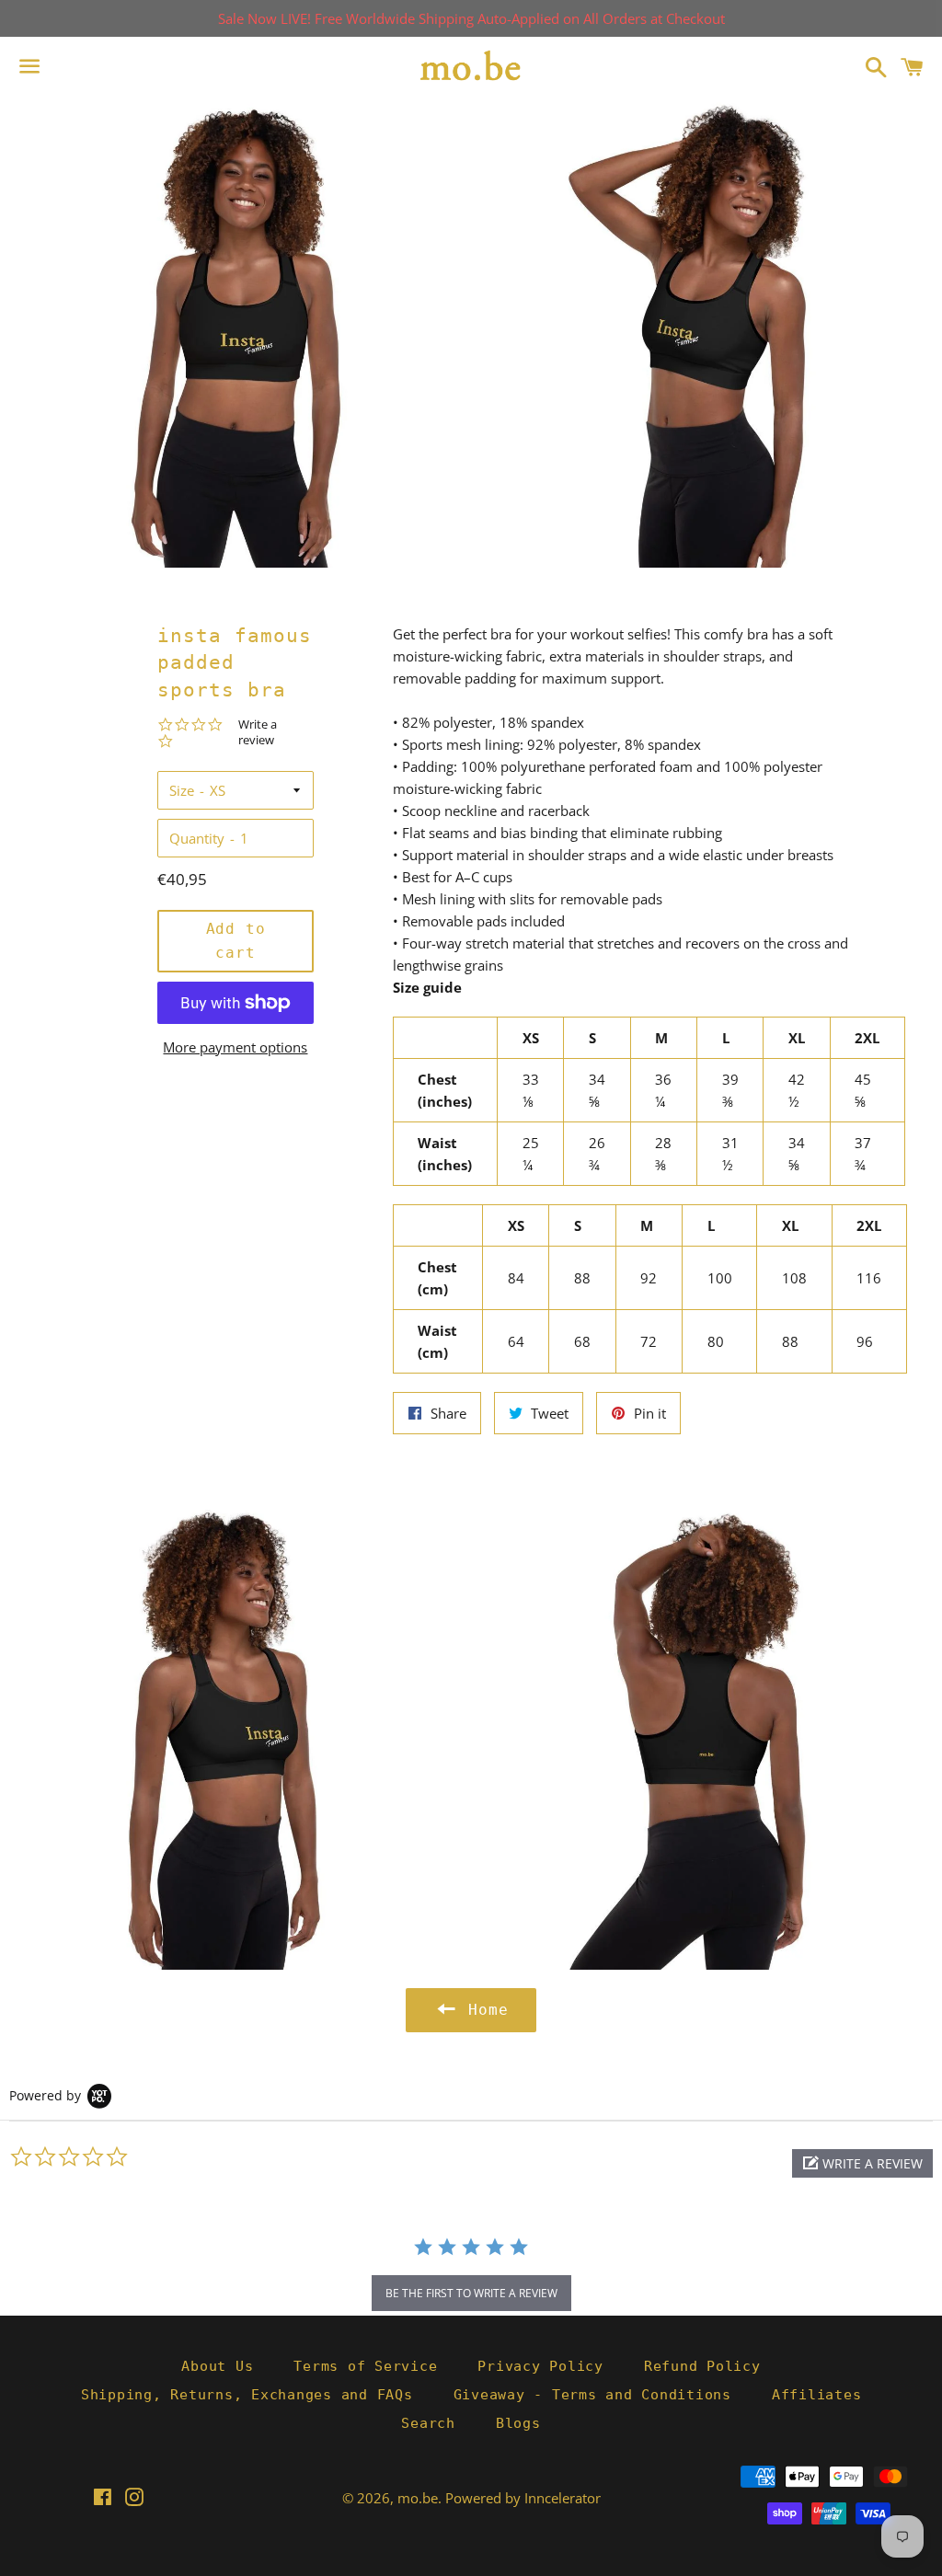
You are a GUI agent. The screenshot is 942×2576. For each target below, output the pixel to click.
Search (428, 2423)
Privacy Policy (540, 2366)
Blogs (518, 2423)
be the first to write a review (471, 2293)
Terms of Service (365, 2366)
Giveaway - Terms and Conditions (592, 2395)
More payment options (235, 1047)
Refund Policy (702, 2366)
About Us (217, 2366)
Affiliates (817, 2395)
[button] (862, 2163)
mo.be (418, 2498)
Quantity (197, 838)
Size (182, 790)
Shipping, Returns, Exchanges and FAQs (247, 2395)
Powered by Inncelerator (523, 2498)
